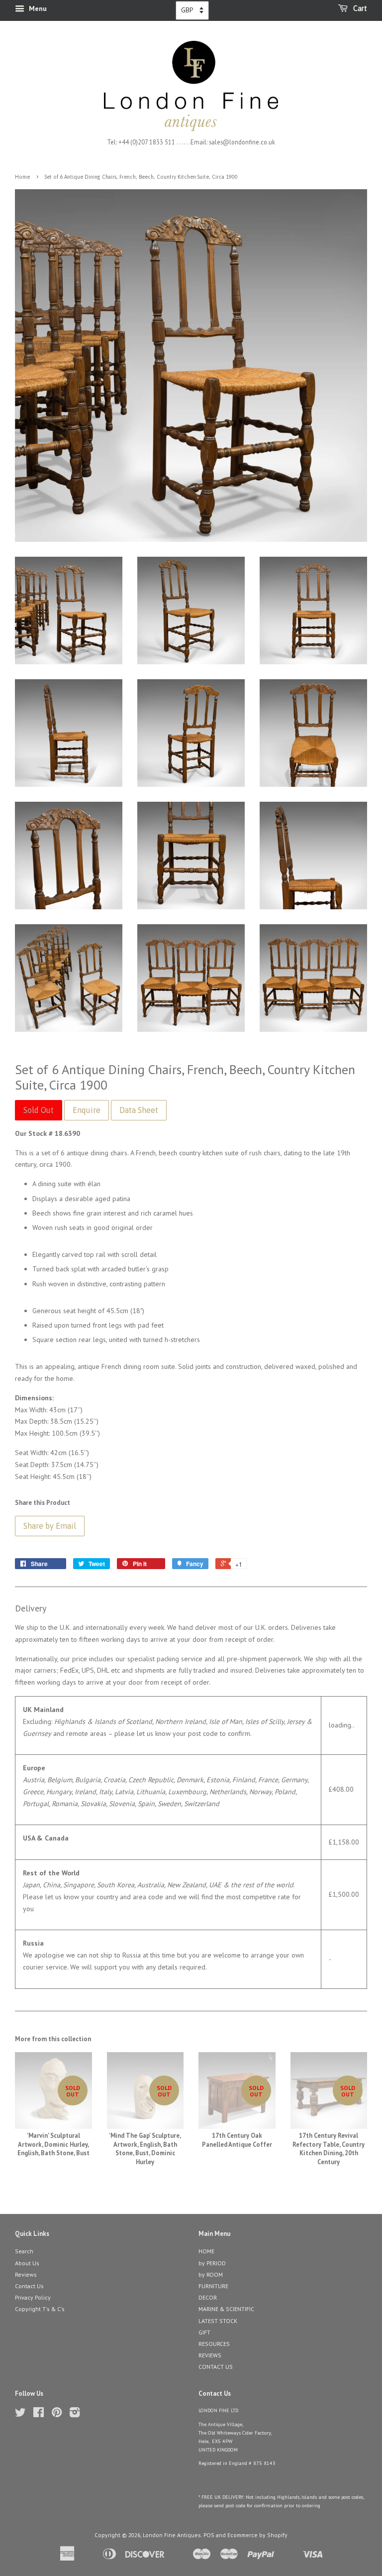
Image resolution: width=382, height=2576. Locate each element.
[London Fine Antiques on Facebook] (39, 2414)
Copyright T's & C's (40, 2309)
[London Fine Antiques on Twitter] (20, 2414)
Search (24, 2251)
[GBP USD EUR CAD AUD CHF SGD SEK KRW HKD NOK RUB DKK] (192, 10)
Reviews (26, 2274)
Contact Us (29, 2286)
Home (22, 177)
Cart (359, 8)
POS (209, 2535)
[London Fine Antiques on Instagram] (75, 2414)
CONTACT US (216, 2367)
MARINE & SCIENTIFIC (226, 2309)
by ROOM (211, 2274)
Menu (37, 8)
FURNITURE (213, 2286)
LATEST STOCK (218, 2321)
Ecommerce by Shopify (257, 2535)
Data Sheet (139, 1110)
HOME (206, 2251)
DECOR (208, 2297)
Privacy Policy (33, 2297)
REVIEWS (210, 2355)
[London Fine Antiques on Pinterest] (57, 2414)
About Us (27, 2263)
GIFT (204, 2332)
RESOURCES (214, 2344)
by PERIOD (212, 2263)
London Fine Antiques (172, 2535)
